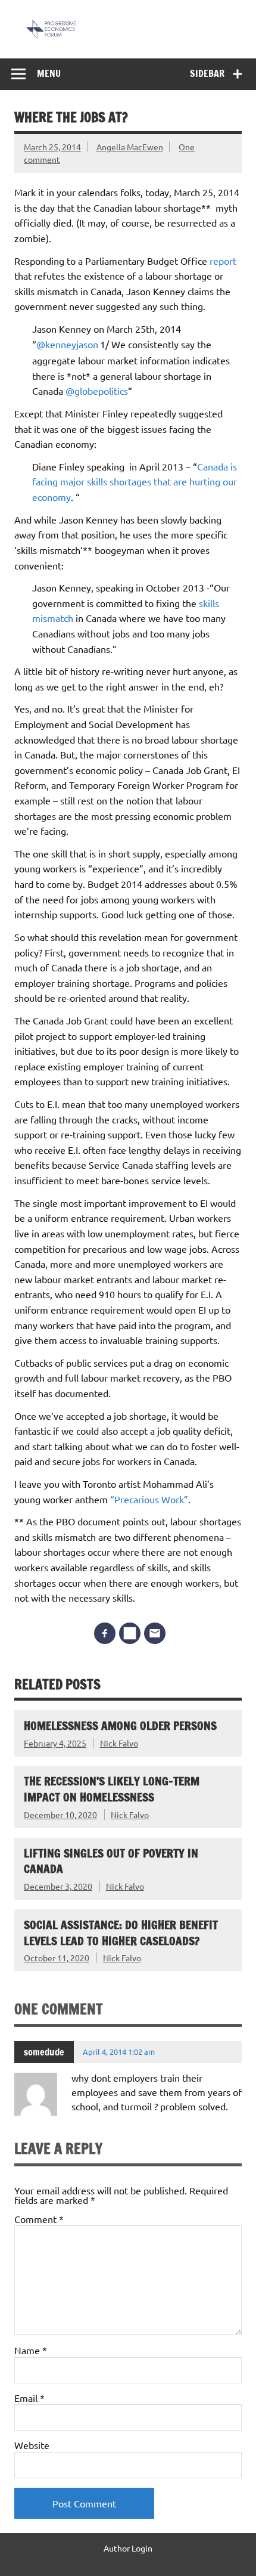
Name (31, 2350)
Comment (39, 2219)
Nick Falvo (119, 1743)
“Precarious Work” (149, 1499)
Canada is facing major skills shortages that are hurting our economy (135, 482)
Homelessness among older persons (120, 1725)
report (223, 261)
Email (29, 2398)
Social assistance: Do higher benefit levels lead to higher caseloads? (121, 1933)
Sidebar (207, 73)
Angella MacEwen (130, 147)
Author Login (128, 2548)
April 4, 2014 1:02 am (119, 2052)
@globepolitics (97, 391)
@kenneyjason (67, 344)
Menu (49, 73)
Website (32, 2445)
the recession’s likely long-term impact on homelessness (112, 1789)
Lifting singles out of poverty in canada (111, 1861)
